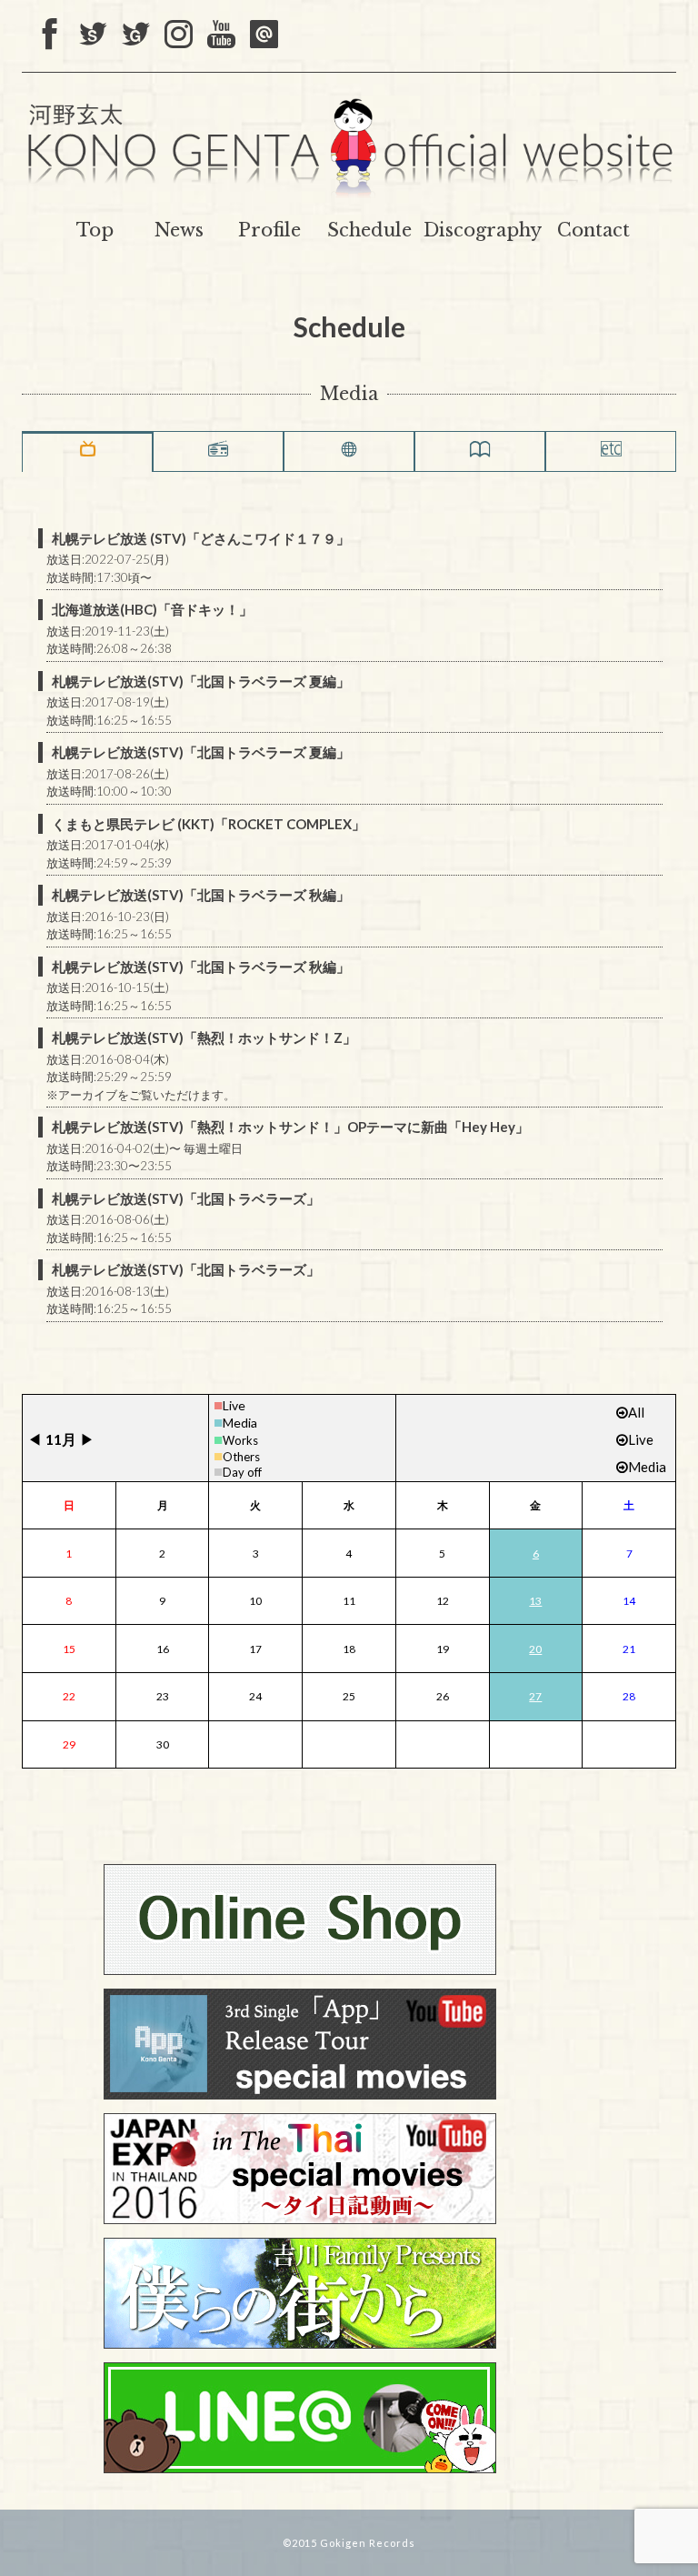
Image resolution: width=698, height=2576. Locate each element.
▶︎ (87, 1439)
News (179, 230)
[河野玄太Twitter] (136, 35)
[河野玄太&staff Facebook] (50, 35)
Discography (483, 230)
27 (535, 1696)
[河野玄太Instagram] (179, 35)
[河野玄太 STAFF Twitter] (93, 35)
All (636, 1412)
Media (240, 1423)
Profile (269, 230)
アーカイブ (88, 1095)
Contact (593, 230)
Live (234, 1405)
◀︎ (35, 1439)
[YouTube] (221, 35)
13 (535, 1601)
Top (95, 230)
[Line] (264, 35)
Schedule (369, 230)
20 (535, 1649)
